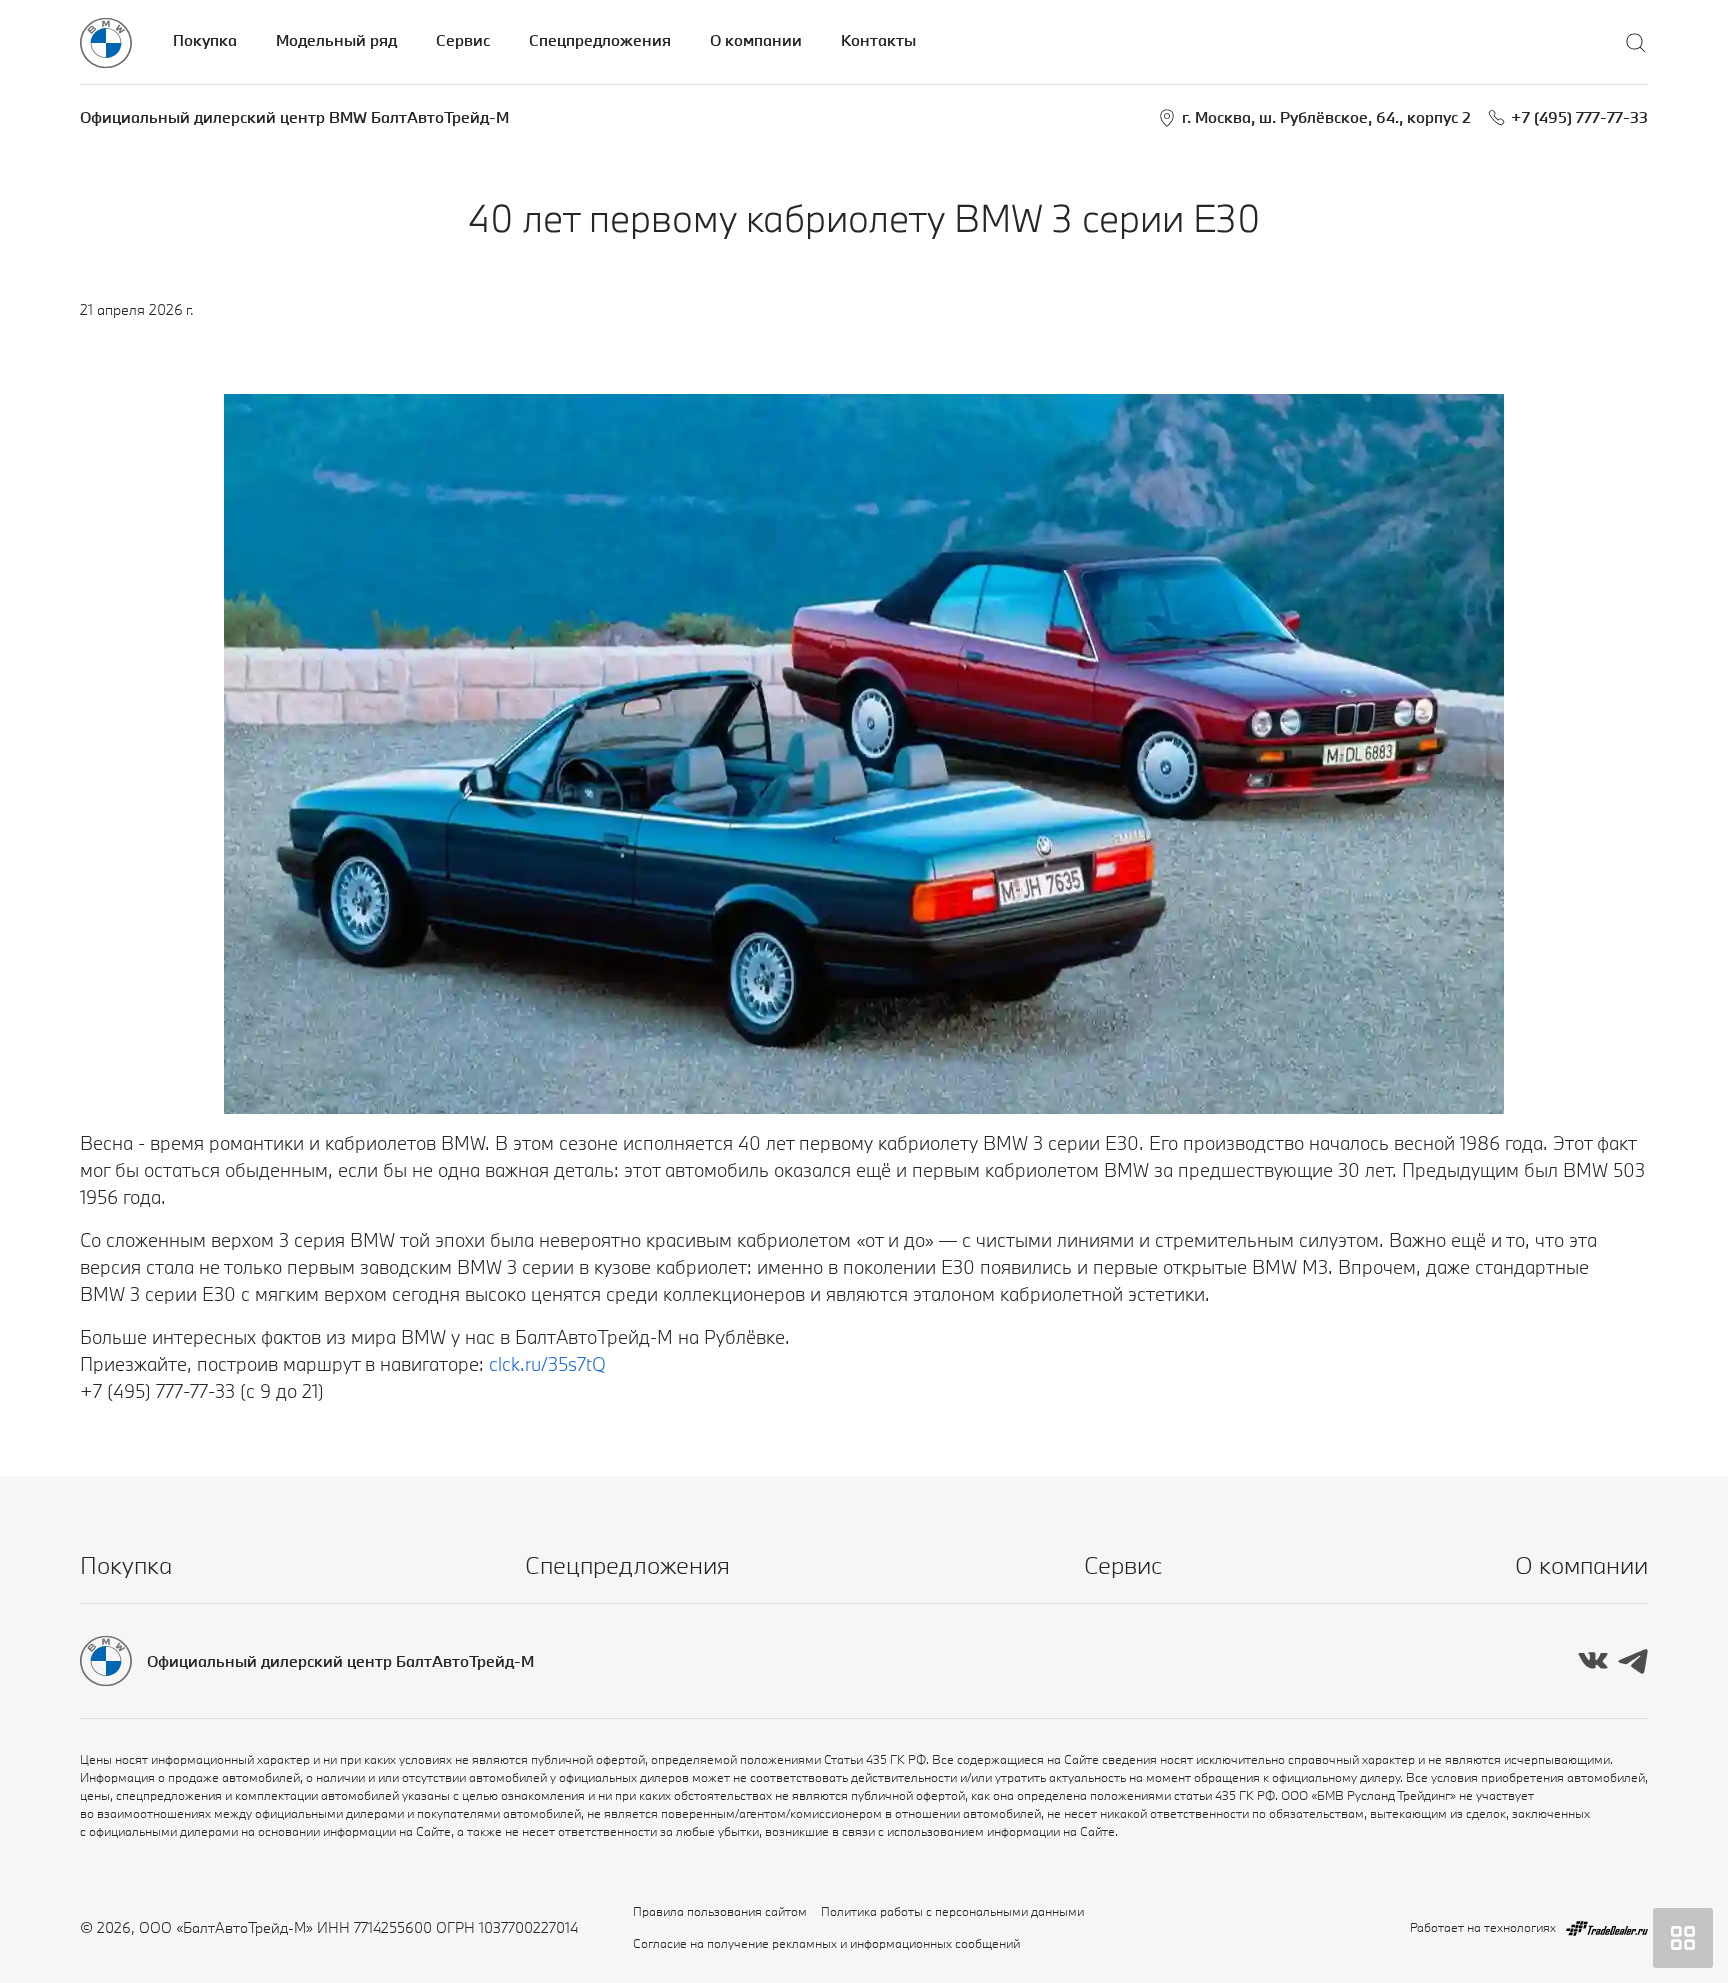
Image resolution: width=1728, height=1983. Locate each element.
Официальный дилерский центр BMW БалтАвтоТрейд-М (294, 117)
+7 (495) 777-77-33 (1579, 117)
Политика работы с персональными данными (952, 1911)
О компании (756, 40)
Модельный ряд (336, 40)
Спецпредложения (600, 40)
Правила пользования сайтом (720, 1911)
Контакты (878, 40)
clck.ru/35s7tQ (547, 1364)
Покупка (205, 40)
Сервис (463, 40)
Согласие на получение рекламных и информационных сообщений (826, 1943)
